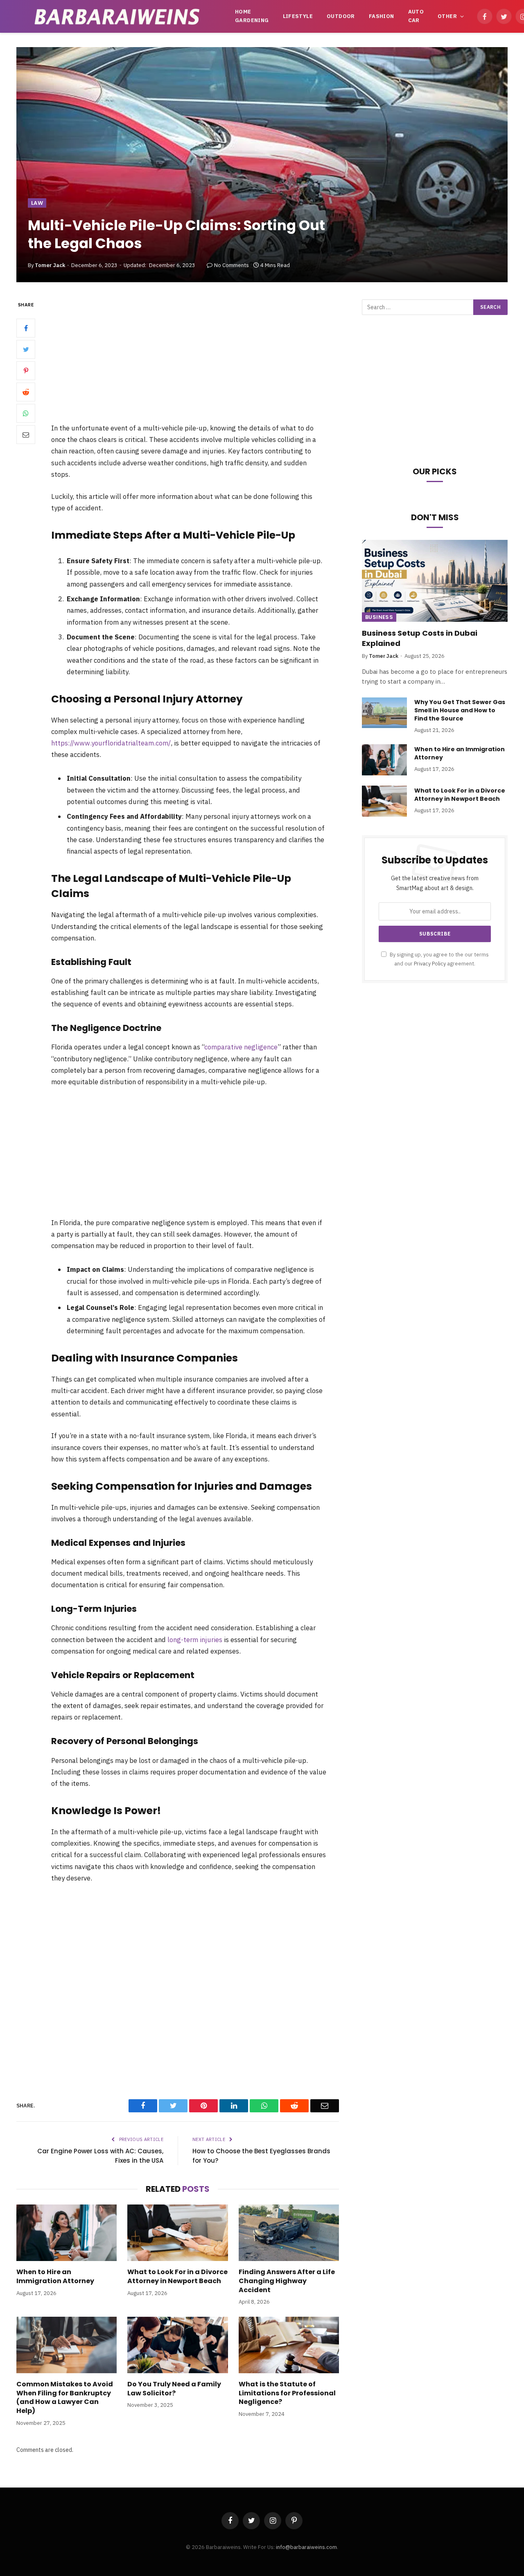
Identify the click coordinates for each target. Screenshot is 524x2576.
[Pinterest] (26, 371)
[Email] (26, 435)
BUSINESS (379, 617)
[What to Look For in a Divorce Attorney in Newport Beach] (177, 2233)
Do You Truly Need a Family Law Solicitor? (174, 2389)
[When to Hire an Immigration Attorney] (67, 2233)
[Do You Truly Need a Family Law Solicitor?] (177, 2345)
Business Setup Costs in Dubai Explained (420, 638)
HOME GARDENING (252, 16)
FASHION (382, 16)
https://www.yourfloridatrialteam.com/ (111, 743)
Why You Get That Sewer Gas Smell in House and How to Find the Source (460, 710)
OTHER (447, 16)
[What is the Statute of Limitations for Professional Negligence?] (289, 2345)
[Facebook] (26, 328)
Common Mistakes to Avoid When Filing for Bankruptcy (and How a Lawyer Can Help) (65, 2398)
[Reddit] (26, 392)
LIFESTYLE (298, 16)
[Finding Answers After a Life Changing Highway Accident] (289, 2233)
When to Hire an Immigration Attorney (55, 2277)
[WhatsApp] (26, 413)
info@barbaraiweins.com (306, 2547)
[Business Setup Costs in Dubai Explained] (435, 581)
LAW (37, 203)
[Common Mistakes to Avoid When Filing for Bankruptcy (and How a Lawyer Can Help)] (67, 2345)
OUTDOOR (341, 16)
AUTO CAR (416, 16)
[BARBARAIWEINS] (117, 16)
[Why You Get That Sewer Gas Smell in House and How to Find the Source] (384, 713)
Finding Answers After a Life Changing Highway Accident (287, 2281)
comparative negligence (241, 1047)
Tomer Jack (50, 265)
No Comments (232, 265)
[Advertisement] (200, 361)
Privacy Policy (430, 963)
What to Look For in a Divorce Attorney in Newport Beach (177, 2277)
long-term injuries (195, 1640)
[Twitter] (26, 349)
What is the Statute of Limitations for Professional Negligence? (287, 2393)
